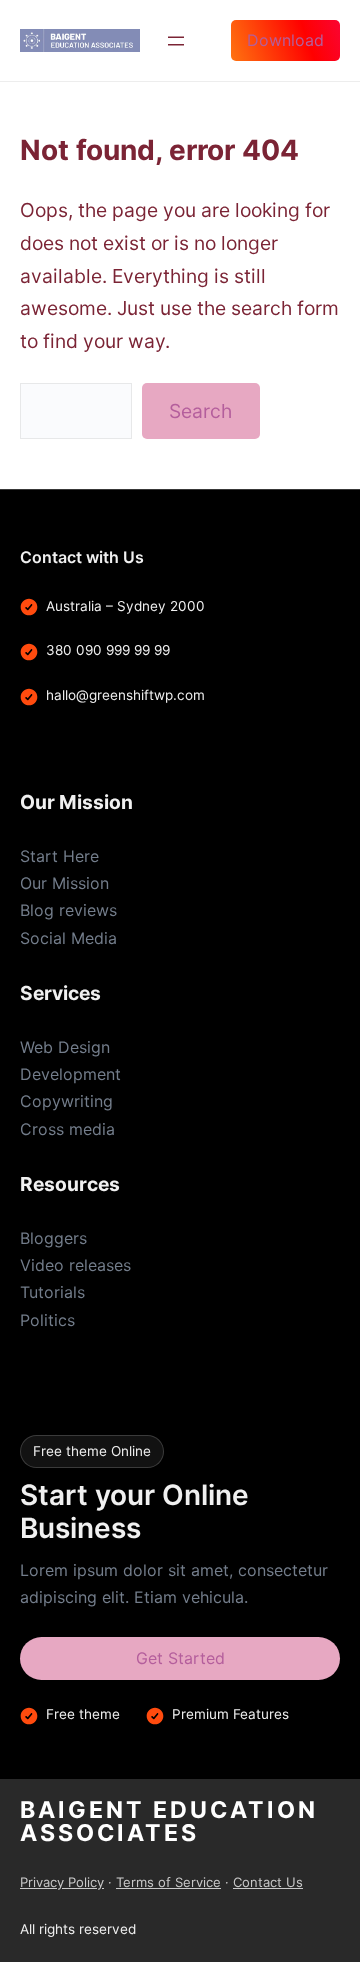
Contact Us (268, 1882)
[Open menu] (176, 41)
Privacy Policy (62, 1882)
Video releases (75, 1265)
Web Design (65, 1047)
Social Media (68, 938)
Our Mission (64, 883)
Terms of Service (168, 1882)
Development (70, 1074)
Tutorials (52, 1292)
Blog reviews (68, 910)
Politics (47, 1320)
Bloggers (53, 1238)
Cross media (67, 1129)
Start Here (59, 856)
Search (200, 411)
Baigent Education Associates (169, 1821)
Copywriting (66, 1101)
